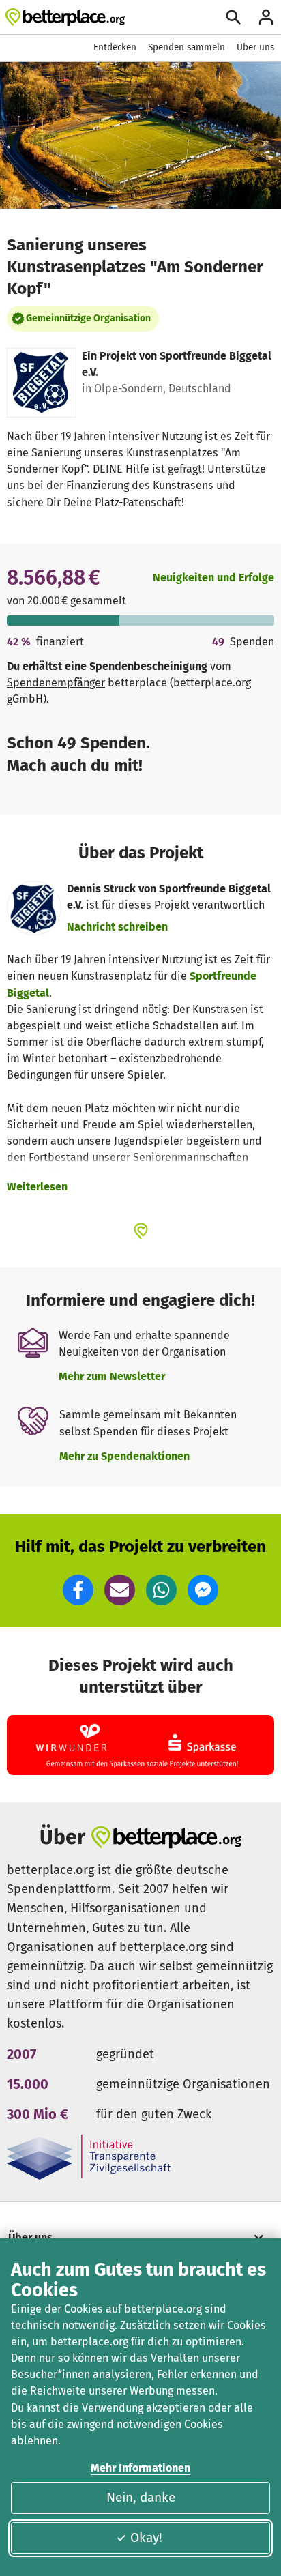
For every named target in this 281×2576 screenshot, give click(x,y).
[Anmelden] (266, 17)
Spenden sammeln (187, 47)
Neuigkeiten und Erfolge (213, 577)
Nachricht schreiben (117, 927)
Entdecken (115, 47)
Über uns (255, 47)
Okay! (146, 2537)
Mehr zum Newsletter (112, 1376)
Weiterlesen (37, 1187)
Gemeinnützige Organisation (88, 318)
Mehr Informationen (140, 2468)
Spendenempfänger (56, 683)
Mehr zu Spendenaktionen (124, 1456)
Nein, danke (141, 2497)
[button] (78, 1590)
